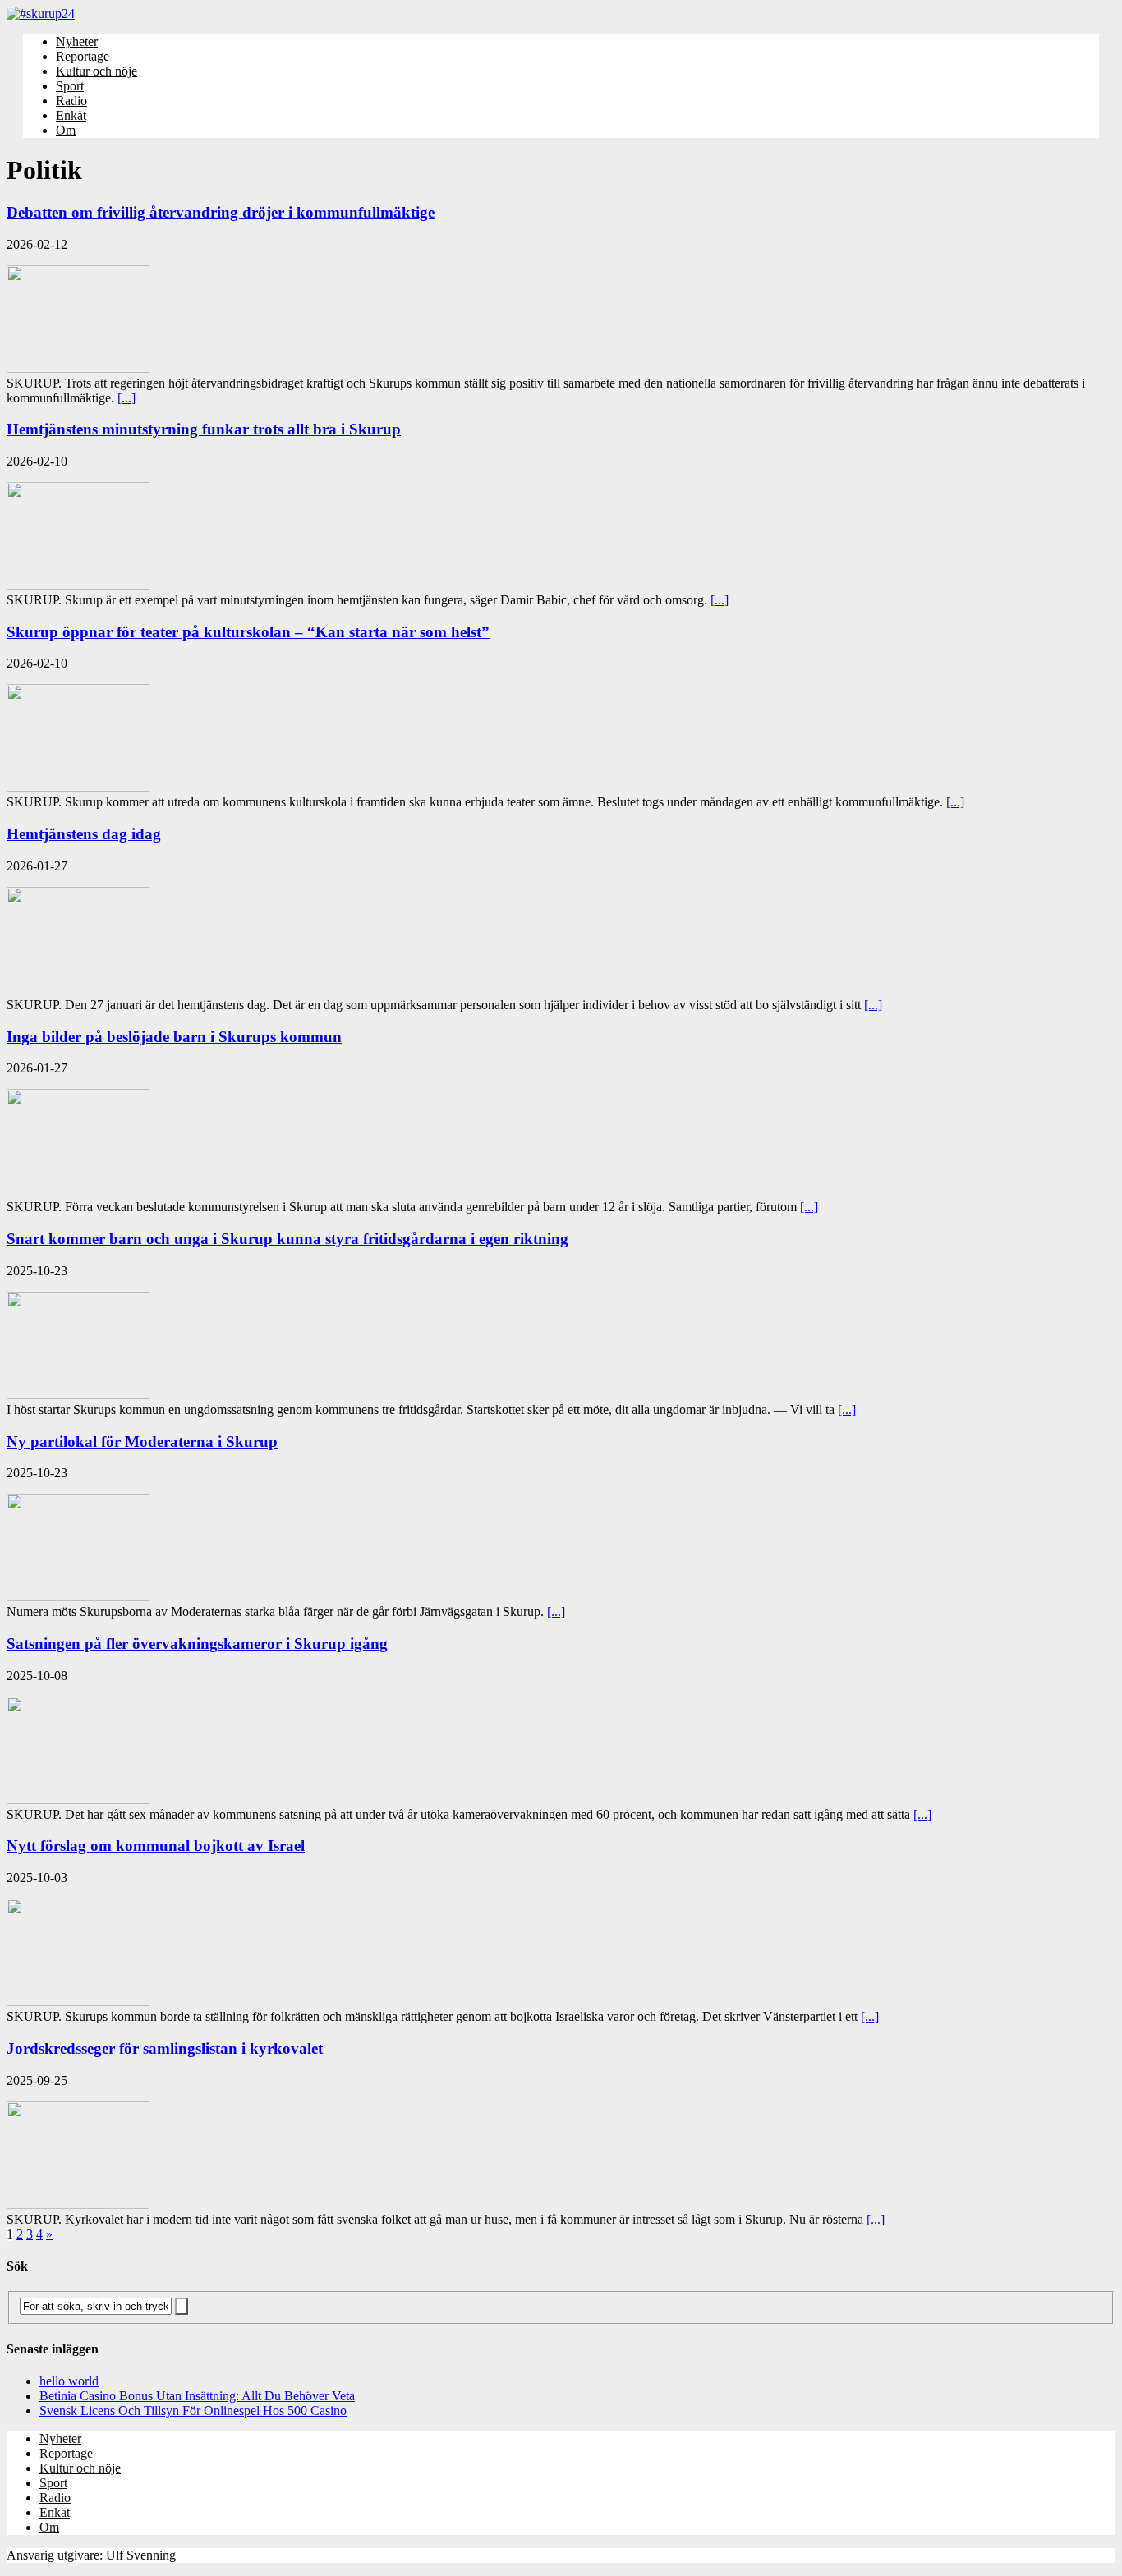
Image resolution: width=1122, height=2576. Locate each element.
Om (66, 130)
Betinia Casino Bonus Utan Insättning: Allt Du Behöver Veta (197, 2396)
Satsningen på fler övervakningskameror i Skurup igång (197, 1644)
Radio (71, 101)
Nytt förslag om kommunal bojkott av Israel (156, 1846)
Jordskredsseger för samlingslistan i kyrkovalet (165, 2048)
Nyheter (77, 41)
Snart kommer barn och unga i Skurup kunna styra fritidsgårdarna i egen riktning (287, 1239)
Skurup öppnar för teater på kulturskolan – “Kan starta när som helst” (248, 632)
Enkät (71, 115)
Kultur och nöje (97, 71)
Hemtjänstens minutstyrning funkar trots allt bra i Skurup (204, 429)
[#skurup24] (561, 14)
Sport (70, 86)
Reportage (83, 56)
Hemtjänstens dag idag (84, 834)
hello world (69, 2381)
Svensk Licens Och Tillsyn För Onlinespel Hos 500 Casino (193, 2411)
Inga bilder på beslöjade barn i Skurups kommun (174, 1037)
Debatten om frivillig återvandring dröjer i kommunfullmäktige (221, 212)
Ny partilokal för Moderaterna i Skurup (142, 1442)
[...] (126, 398)
